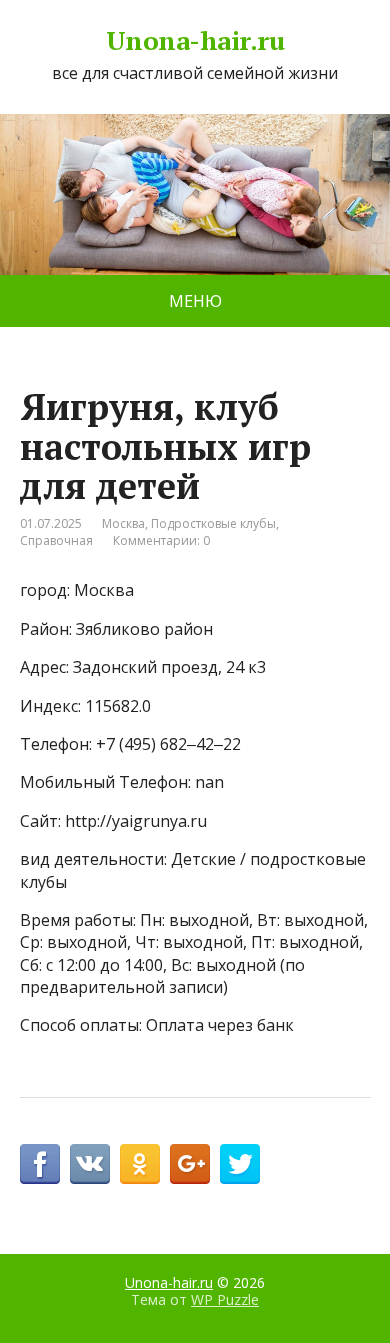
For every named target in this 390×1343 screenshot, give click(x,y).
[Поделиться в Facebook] (40, 1164)
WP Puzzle (225, 1299)
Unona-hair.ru (195, 41)
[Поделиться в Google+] (190, 1164)
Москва (123, 523)
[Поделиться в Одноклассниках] (140, 1164)
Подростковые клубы (213, 523)
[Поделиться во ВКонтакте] (90, 1164)
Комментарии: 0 (161, 540)
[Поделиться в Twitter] (240, 1164)
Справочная (56, 540)
